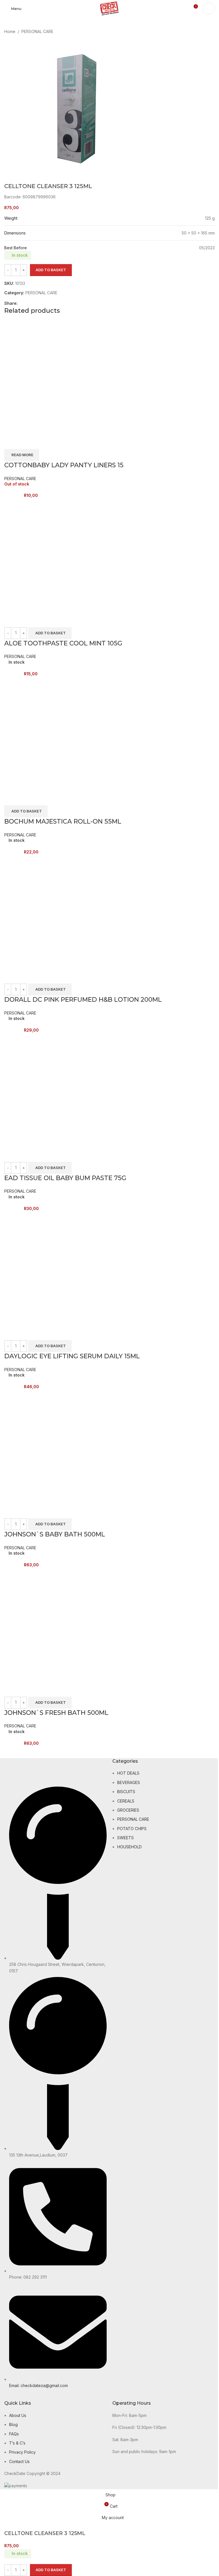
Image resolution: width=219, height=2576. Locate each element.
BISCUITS (126, 1792)
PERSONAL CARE (37, 31)
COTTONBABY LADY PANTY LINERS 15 (64, 465)
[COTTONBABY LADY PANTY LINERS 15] (61, 377)
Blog (13, 2424)
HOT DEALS (128, 1773)
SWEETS (125, 1838)
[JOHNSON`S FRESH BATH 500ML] (61, 1625)
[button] (50, 633)
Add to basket (51, 270)
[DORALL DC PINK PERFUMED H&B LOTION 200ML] (61, 912)
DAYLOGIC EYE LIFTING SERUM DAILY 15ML (72, 1356)
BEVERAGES (129, 1782)
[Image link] (23, 1772)
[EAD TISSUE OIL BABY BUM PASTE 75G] (61, 1090)
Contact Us (19, 2461)
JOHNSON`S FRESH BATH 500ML (56, 1713)
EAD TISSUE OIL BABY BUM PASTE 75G (65, 1178)
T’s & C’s (17, 2443)
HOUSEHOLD (129, 1847)
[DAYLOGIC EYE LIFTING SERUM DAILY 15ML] (61, 1269)
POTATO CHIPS (132, 1829)
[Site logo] (109, 8)
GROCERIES (128, 1810)
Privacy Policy (22, 2452)
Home (10, 31)
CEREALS (126, 1801)
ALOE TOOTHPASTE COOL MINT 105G (63, 643)
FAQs (14, 2434)
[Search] (209, 9)
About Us (18, 2415)
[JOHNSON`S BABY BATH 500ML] (61, 1447)
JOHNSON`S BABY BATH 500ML (55, 1534)
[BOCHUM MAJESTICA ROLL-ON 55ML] (61, 734)
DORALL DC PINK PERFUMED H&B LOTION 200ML (83, 1000)
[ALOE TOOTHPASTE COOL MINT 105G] (61, 555)
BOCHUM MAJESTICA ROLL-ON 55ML (63, 821)
